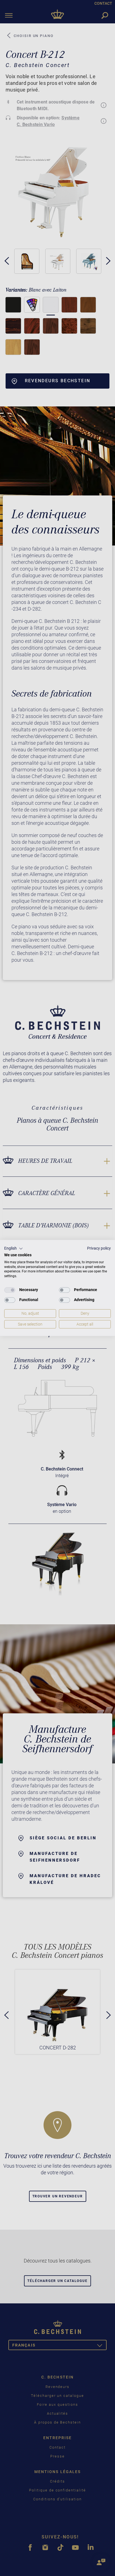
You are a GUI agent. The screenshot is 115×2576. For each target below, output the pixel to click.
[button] (14, 1248)
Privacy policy (99, 1248)
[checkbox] (10, 1290)
